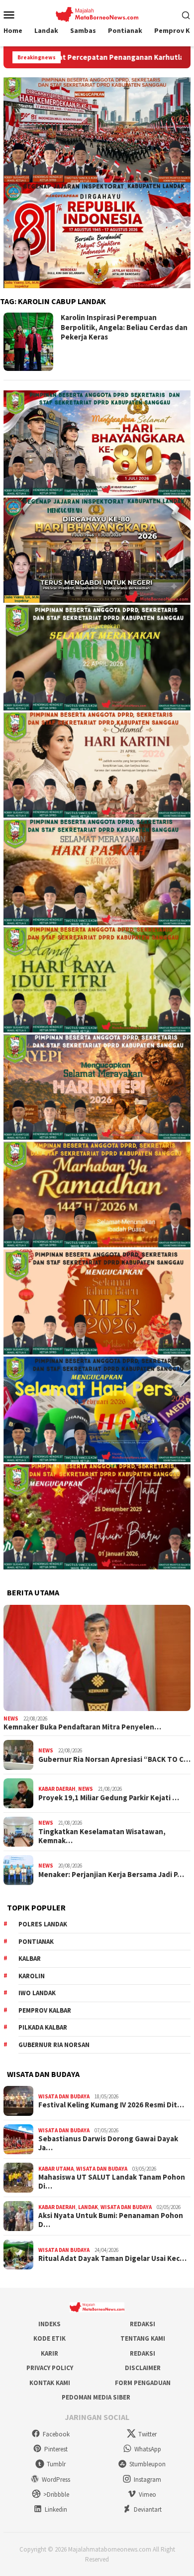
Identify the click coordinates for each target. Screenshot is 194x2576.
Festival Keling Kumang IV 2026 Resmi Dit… (111, 2105)
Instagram (147, 2480)
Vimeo (147, 2494)
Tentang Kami (143, 2338)
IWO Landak (37, 1993)
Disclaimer (143, 2368)
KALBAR (30, 1959)
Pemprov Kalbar (45, 2010)
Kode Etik (49, 2338)
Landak (88, 2207)
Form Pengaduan (143, 2383)
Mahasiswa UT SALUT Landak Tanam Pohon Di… (112, 2182)
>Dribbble (56, 2494)
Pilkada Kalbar (43, 2027)
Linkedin (56, 2509)
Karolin (32, 1976)
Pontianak (36, 1942)
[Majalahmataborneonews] (97, 13)
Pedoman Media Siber (96, 2397)
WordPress (56, 2480)
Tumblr (56, 2464)
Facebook (56, 2434)
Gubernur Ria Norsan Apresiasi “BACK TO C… (114, 1759)
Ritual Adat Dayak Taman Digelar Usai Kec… (112, 2258)
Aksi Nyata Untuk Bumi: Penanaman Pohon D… (111, 2220)
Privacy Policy (50, 2368)
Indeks (49, 2324)
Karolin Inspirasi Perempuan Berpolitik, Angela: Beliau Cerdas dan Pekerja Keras (124, 327)
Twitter (147, 2434)
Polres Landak (43, 1924)
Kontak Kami (50, 2383)
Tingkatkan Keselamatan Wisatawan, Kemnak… (102, 1836)
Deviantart (148, 2509)
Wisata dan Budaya (64, 2096)
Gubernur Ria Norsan (54, 2045)
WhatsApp (148, 2449)
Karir (49, 2353)
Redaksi (143, 2324)
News (11, 1718)
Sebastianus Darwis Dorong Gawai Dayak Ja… (108, 2143)
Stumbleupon (147, 2464)
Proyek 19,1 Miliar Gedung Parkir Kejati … (109, 1798)
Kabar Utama (56, 2169)
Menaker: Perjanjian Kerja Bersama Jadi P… (111, 1875)
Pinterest (56, 2449)
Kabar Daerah (57, 1789)
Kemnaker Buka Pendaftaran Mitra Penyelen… (82, 1727)
